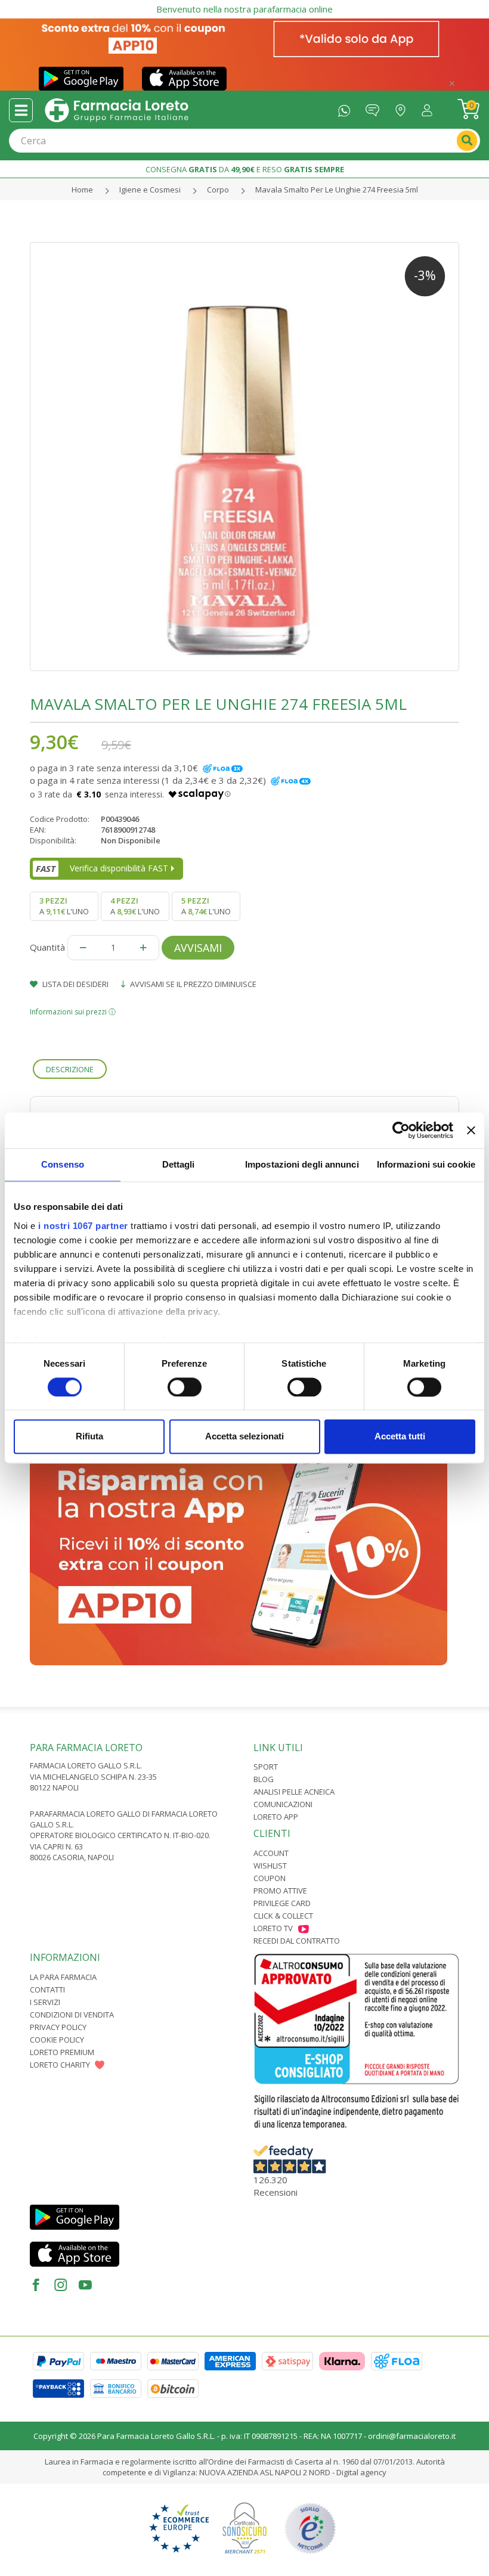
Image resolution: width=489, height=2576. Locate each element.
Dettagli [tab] (179, 1164)
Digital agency (361, 2472)
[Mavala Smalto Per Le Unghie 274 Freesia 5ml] (244, 457)
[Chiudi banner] (471, 1130)
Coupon (270, 1878)
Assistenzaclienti (375, 108)
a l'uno (64, 906)
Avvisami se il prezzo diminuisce (192, 984)
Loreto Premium (62, 2052)
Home (82, 190)
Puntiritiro (403, 108)
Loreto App (276, 1817)
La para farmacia (63, 1977)
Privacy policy (58, 2027)
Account (271, 1853)
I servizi (45, 2002)
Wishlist (270, 1866)
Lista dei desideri (75, 984)
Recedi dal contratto (297, 1941)
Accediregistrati (430, 108)
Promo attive (280, 1891)
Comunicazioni (283, 1804)
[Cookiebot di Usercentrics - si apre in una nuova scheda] (401, 1130)
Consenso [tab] (63, 1164)
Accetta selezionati (244, 1437)
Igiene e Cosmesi (150, 190)
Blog (264, 1779)
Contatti (47, 1990)
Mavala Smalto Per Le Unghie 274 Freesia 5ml (337, 190)
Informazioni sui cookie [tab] (426, 1164)
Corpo (218, 190)
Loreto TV (273, 1928)
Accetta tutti (400, 1437)
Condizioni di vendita (72, 2015)
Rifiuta (89, 1437)
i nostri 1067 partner (83, 1226)
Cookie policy (57, 2040)
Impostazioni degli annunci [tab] (302, 1164)
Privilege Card (282, 1903)
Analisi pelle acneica (294, 1792)
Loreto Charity (60, 2065)
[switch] (185, 1387)
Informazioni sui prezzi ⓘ (73, 1012)
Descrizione (70, 1069)
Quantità (47, 947)
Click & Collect (283, 1916)
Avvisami (198, 948)
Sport (266, 1767)
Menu (21, 110)
